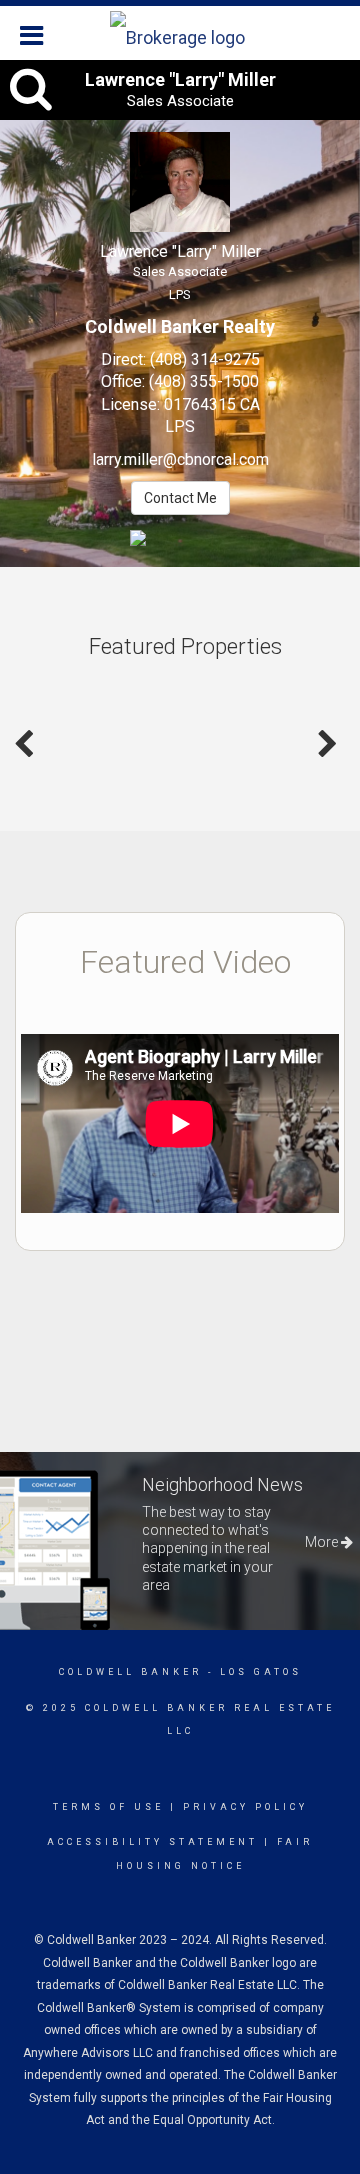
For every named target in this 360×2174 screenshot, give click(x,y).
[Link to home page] (180, 33)
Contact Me (180, 498)
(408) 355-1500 (204, 381)
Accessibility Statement (152, 1842)
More (323, 1542)
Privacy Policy (245, 1807)
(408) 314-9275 (205, 359)
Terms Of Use (108, 1807)
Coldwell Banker (130, 1672)
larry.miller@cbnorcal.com (180, 459)
